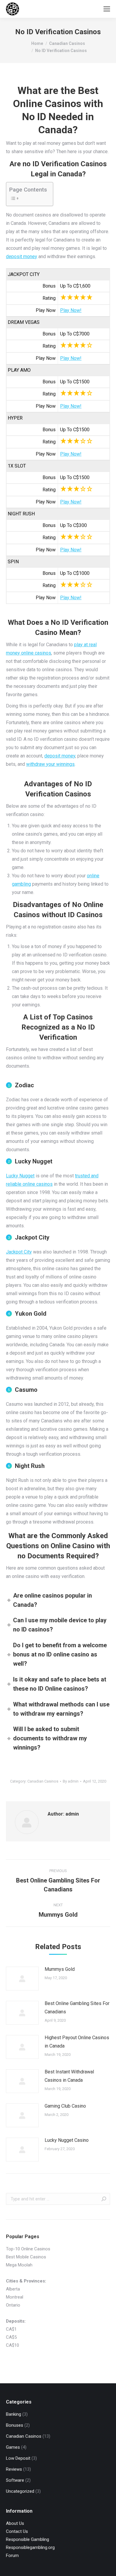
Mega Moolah (19, 2265)
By (71, 1781)
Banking (14, 2414)
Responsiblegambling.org (30, 2547)
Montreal (15, 2297)
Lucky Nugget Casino (67, 2140)
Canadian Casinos (43, 1781)
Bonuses (15, 2425)
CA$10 (12, 2345)
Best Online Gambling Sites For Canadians (77, 2008)
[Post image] (22, 1979)
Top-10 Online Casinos (28, 2249)
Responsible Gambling (28, 2539)
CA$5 (11, 2337)
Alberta (13, 2289)
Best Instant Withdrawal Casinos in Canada (69, 2076)
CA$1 (11, 2329)
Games (13, 2447)
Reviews (14, 2469)
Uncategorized (20, 2491)
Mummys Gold (60, 1969)
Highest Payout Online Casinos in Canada (77, 2042)
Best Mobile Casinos (26, 2257)
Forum (12, 2555)
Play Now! (71, 310)
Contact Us (17, 2531)
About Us (15, 2523)
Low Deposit (18, 2458)
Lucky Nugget (20, 1176)
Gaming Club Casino (65, 2106)
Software (15, 2480)
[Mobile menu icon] (107, 9)
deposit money (22, 256)
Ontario (13, 2305)
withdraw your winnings (50, 764)
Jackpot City (19, 1252)
